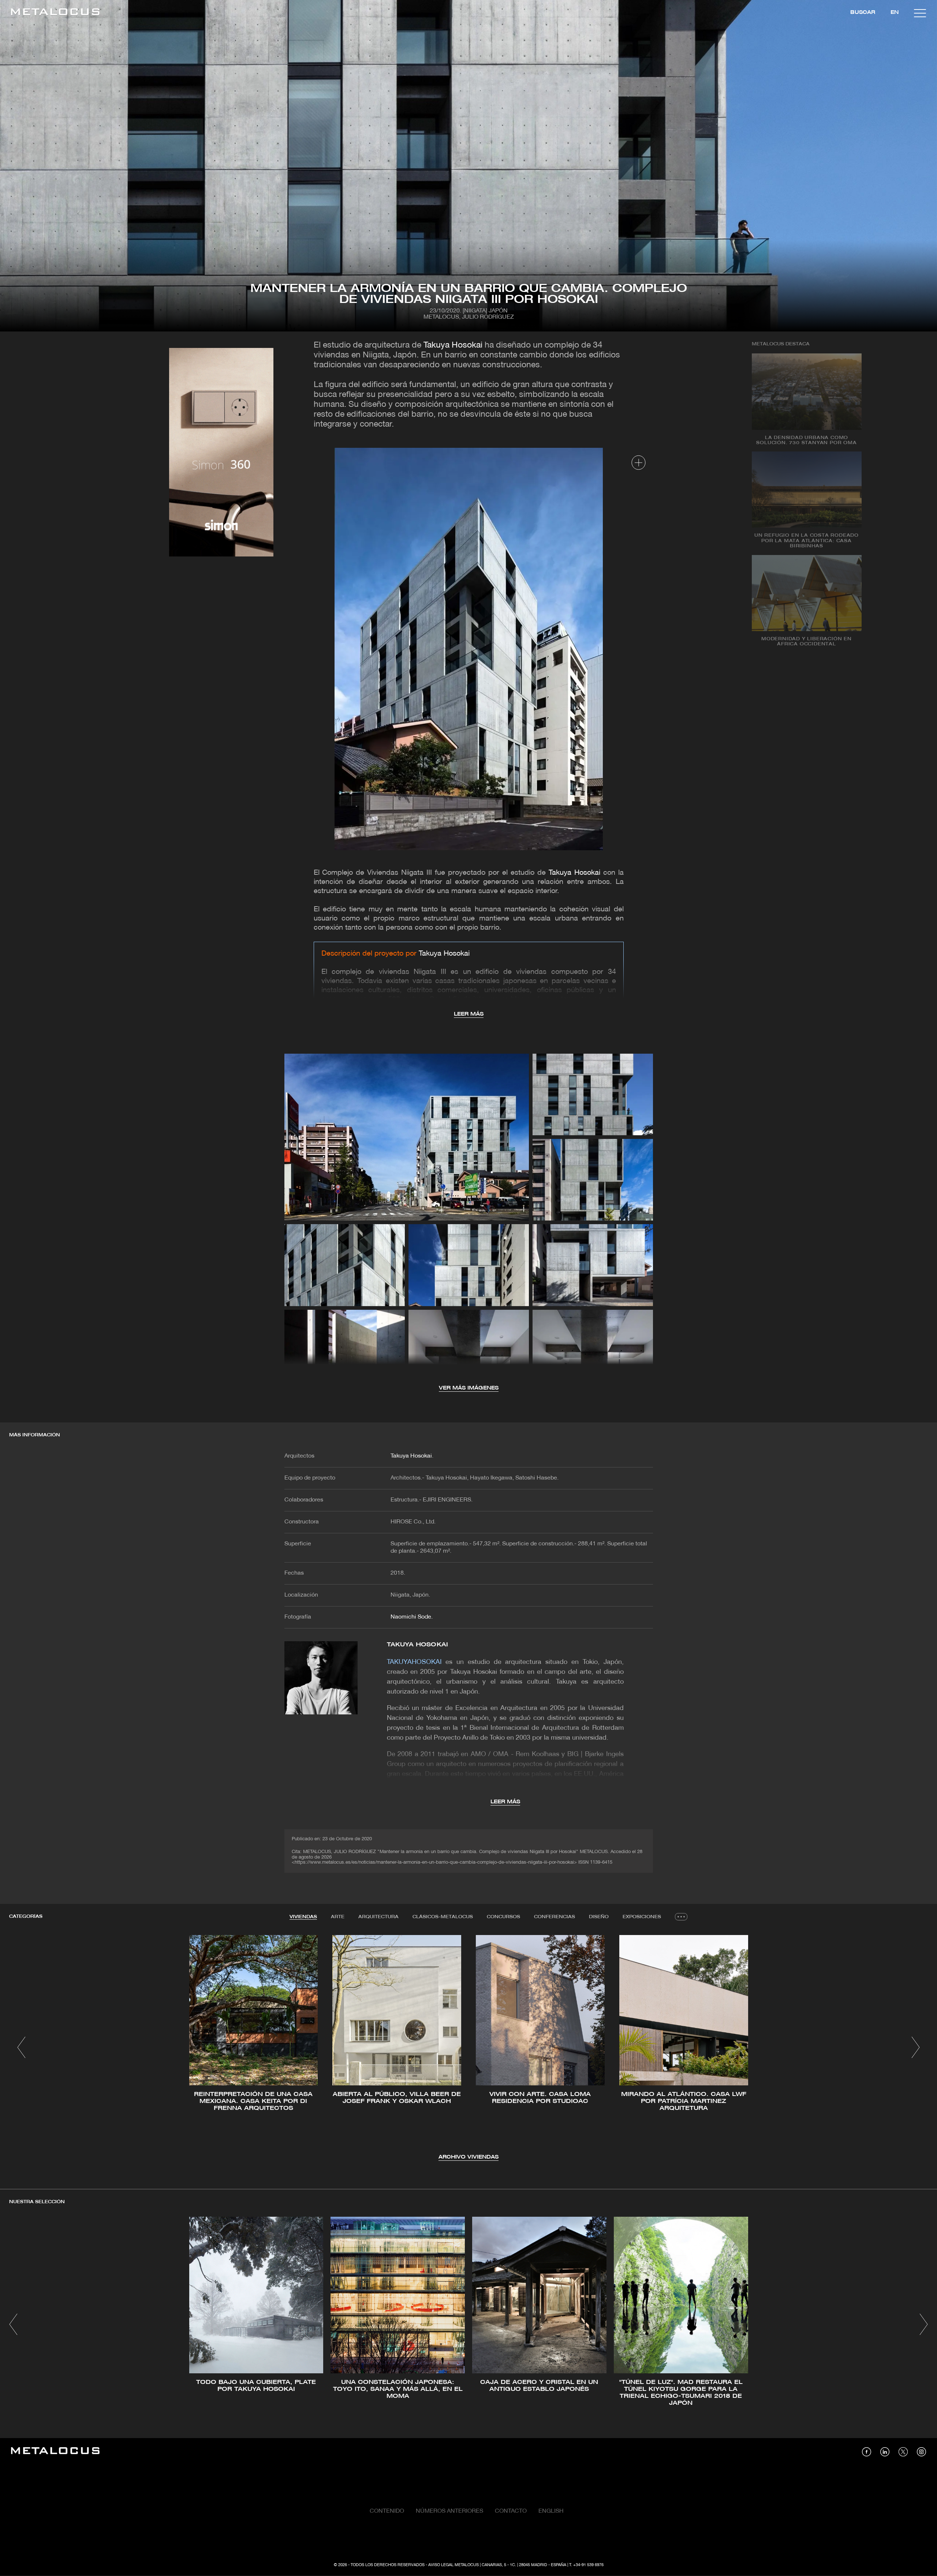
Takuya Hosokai (453, 346)
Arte (338, 1917)
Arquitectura (378, 1917)
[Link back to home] (55, 13)
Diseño (599, 1917)
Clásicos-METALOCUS (443, 1917)
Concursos (503, 1917)
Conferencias (555, 1917)
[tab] (303, 1917)
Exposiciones (642, 1917)
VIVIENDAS (303, 1917)
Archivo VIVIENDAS (468, 2157)
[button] (21, 2047)
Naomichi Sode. (412, 1617)
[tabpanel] (468, 2048)
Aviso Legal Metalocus (453, 2565)
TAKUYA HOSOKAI (417, 1645)
